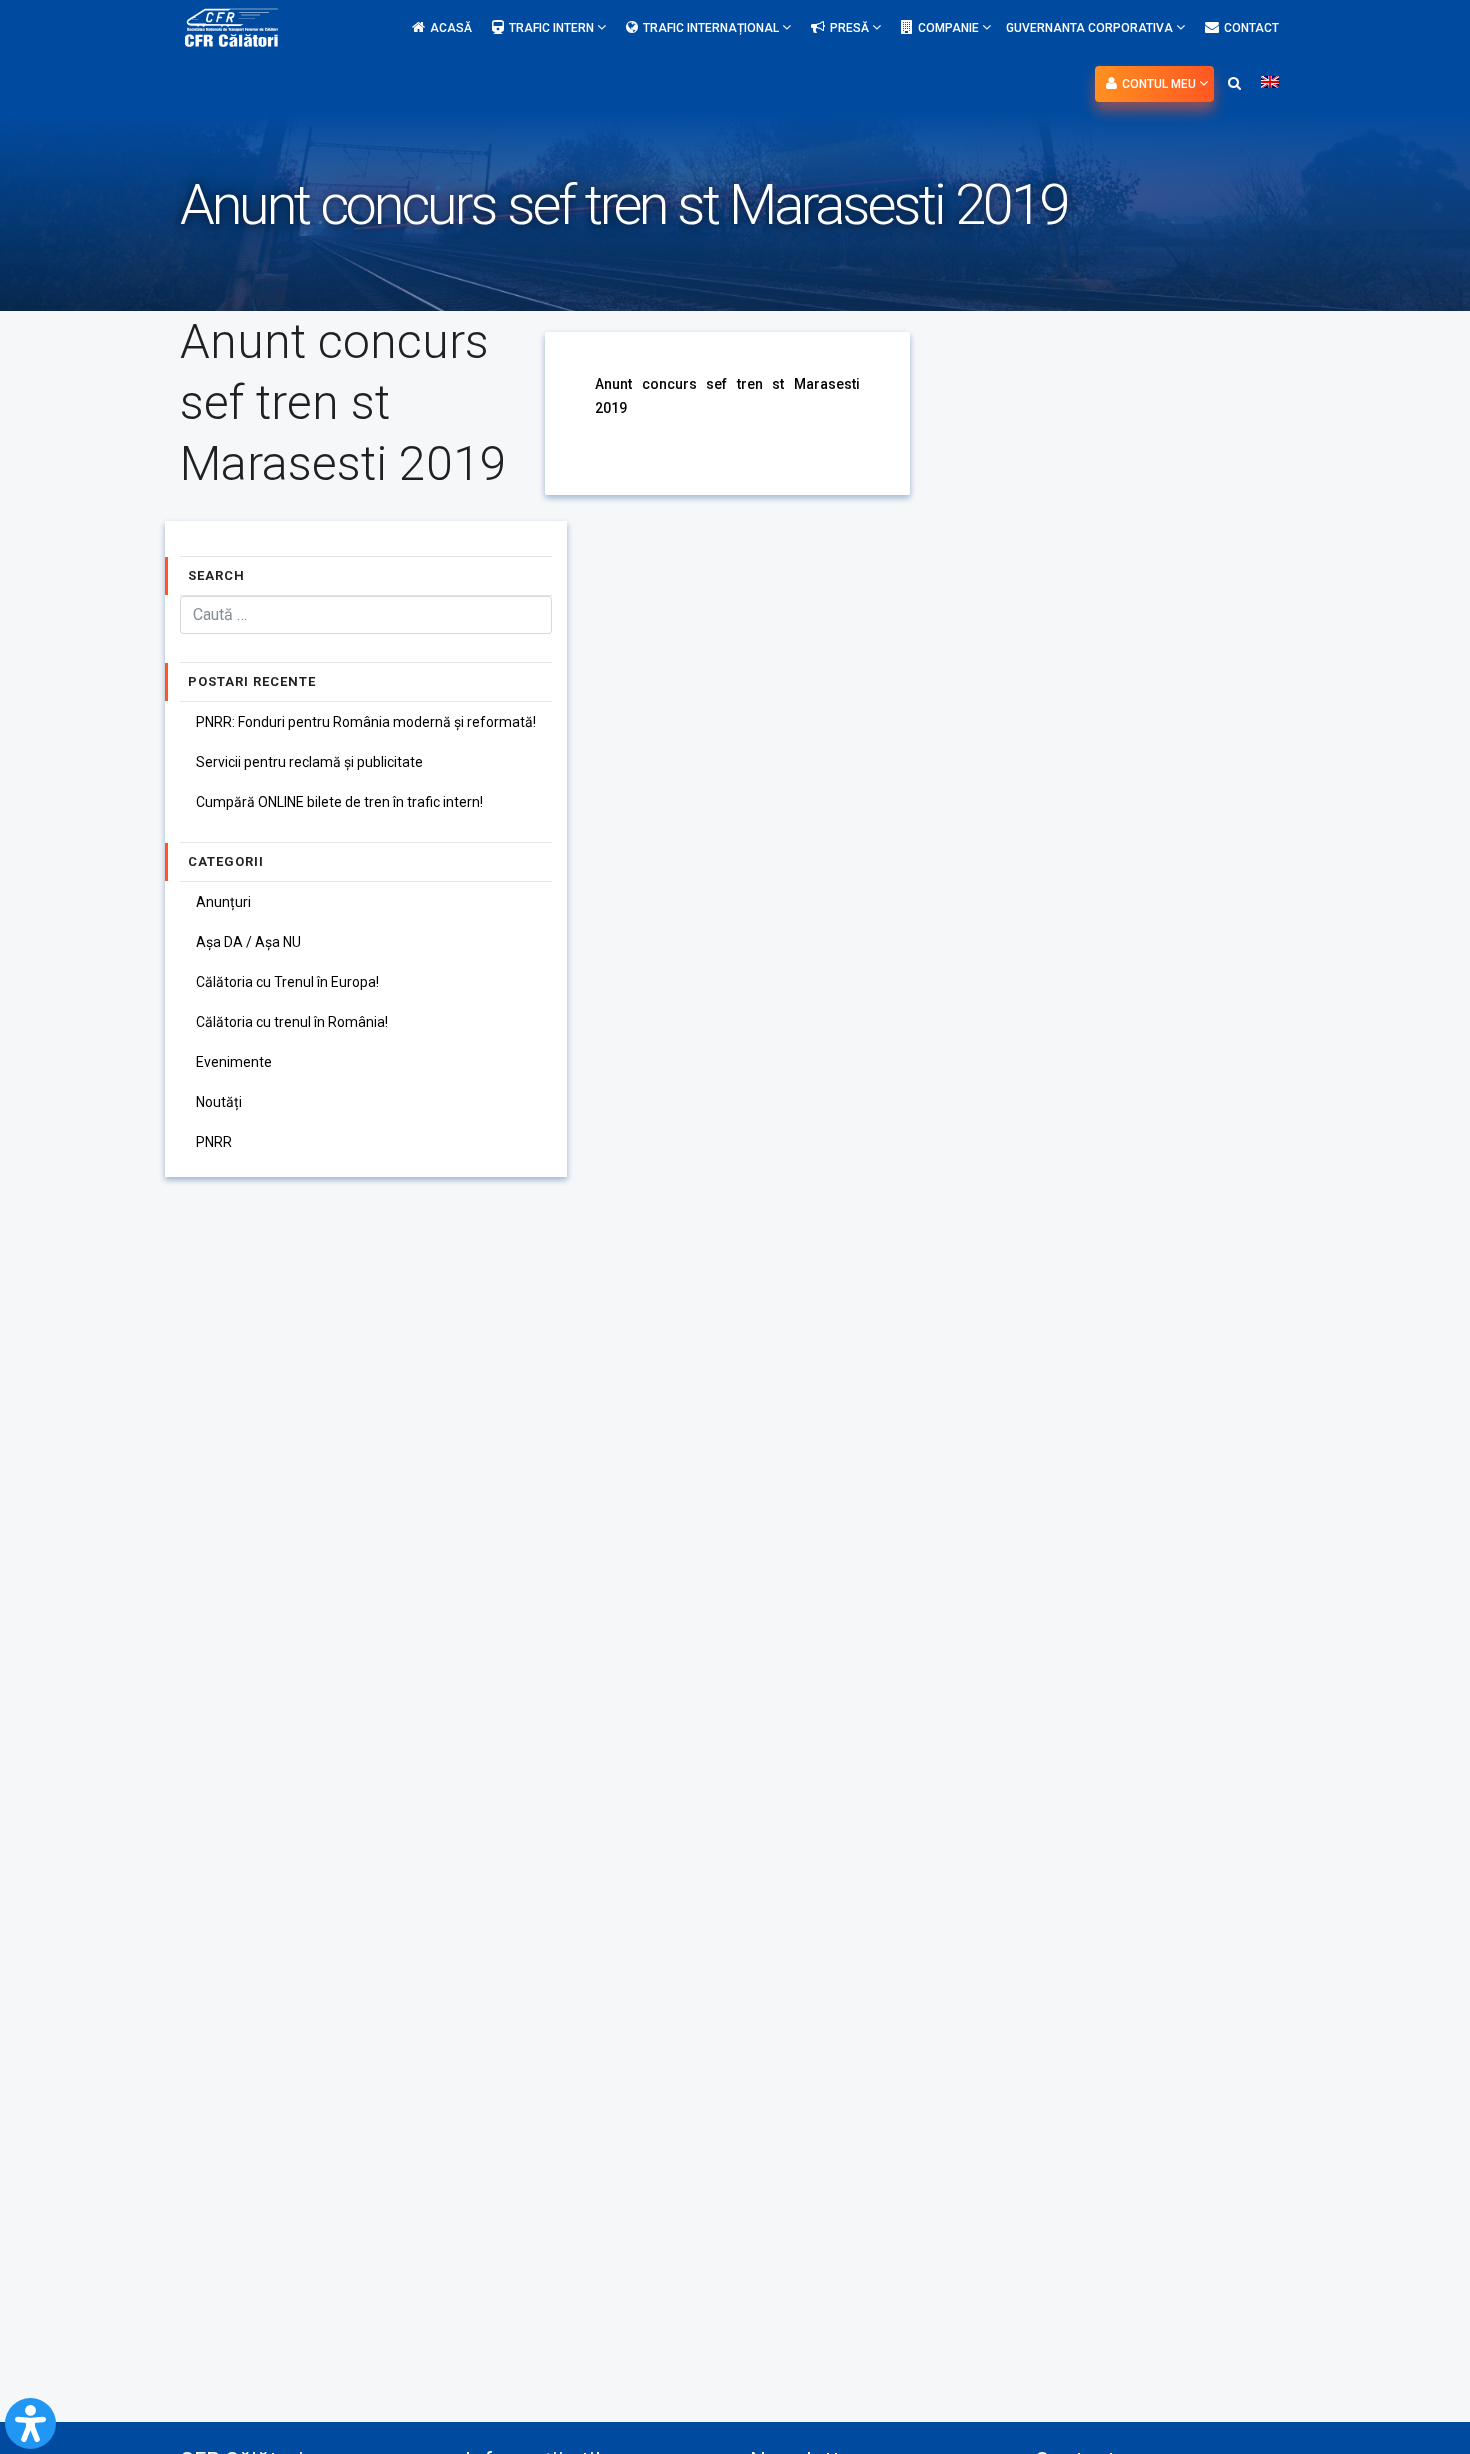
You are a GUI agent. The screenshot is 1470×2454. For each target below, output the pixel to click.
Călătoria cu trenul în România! (292, 1022)
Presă (851, 28)
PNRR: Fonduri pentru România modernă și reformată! (366, 722)
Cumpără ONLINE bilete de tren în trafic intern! (339, 802)
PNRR (214, 1142)
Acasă (451, 28)
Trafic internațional (712, 28)
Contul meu (1160, 84)
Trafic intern (553, 28)
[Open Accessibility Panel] (30, 2423)
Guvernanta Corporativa (1091, 28)
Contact (1251, 28)
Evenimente (234, 1062)
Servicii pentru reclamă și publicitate (309, 762)
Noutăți (219, 1102)
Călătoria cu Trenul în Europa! (287, 982)
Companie (950, 28)
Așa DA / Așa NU (248, 942)
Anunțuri (223, 902)
